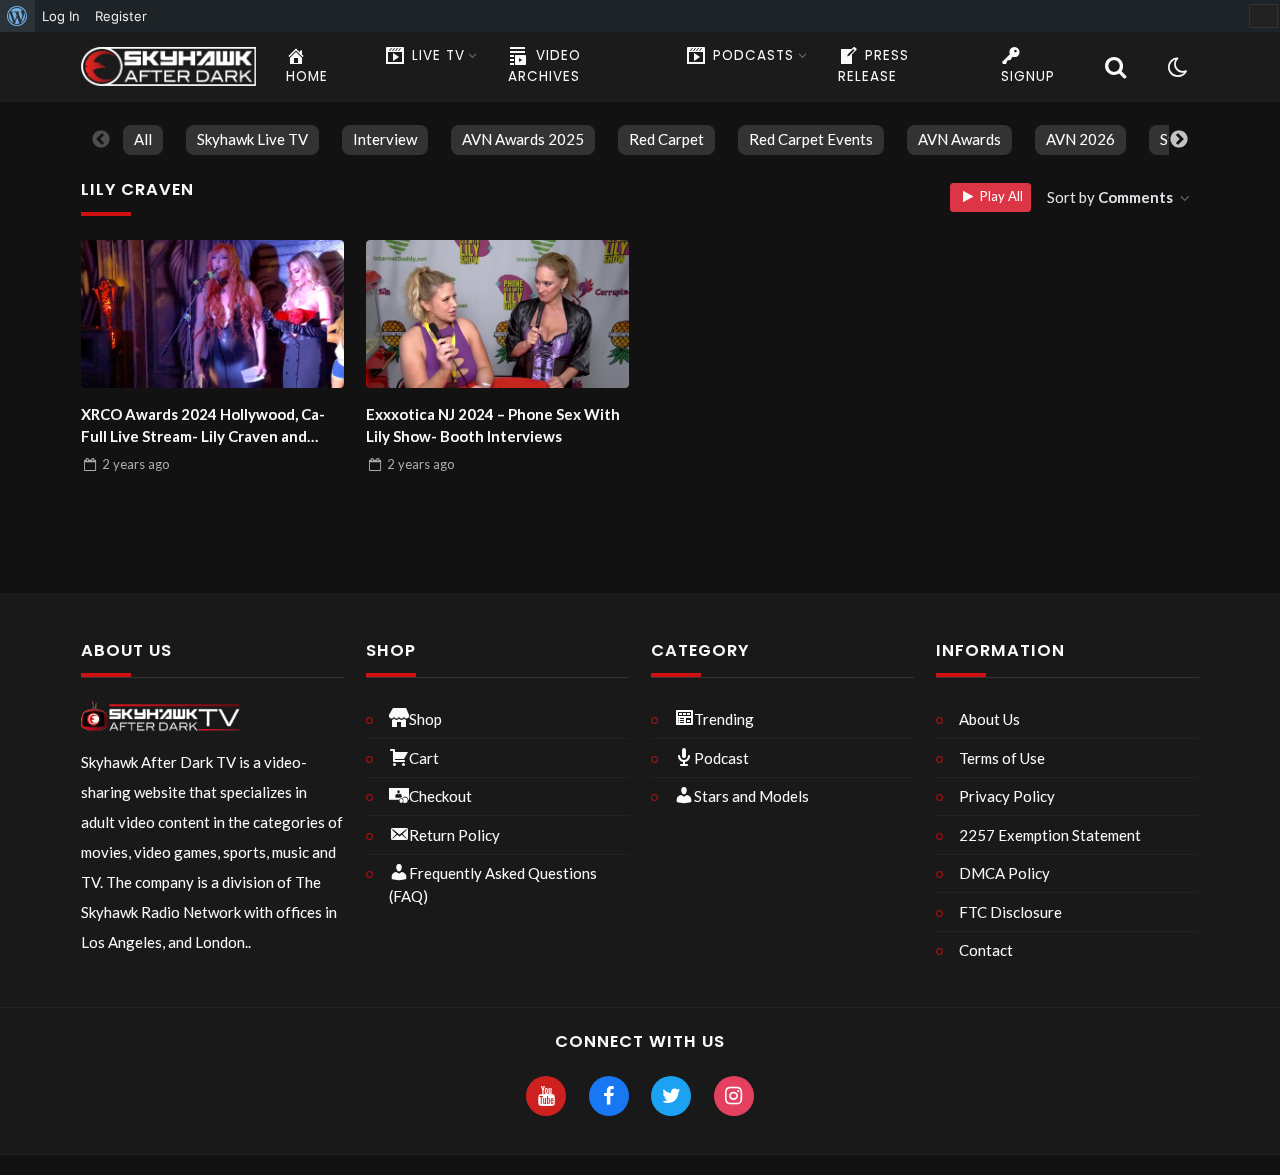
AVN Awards (959, 139)
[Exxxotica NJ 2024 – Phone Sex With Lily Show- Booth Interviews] (497, 314)
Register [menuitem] (121, 16)
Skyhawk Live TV (252, 139)
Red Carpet (666, 139)
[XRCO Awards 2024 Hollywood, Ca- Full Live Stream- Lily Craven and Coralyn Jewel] (212, 314)
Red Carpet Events (811, 139)
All (143, 139)
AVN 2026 (1080, 139)
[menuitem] (17, 16)
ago (136, 464)
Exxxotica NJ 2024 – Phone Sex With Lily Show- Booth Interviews (493, 425)
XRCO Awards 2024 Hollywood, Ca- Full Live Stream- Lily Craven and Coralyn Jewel (203, 426)
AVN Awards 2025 (523, 139)
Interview (385, 139)
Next (1179, 140)
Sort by (1110, 197)
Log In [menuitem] (61, 16)
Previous (101, 140)
